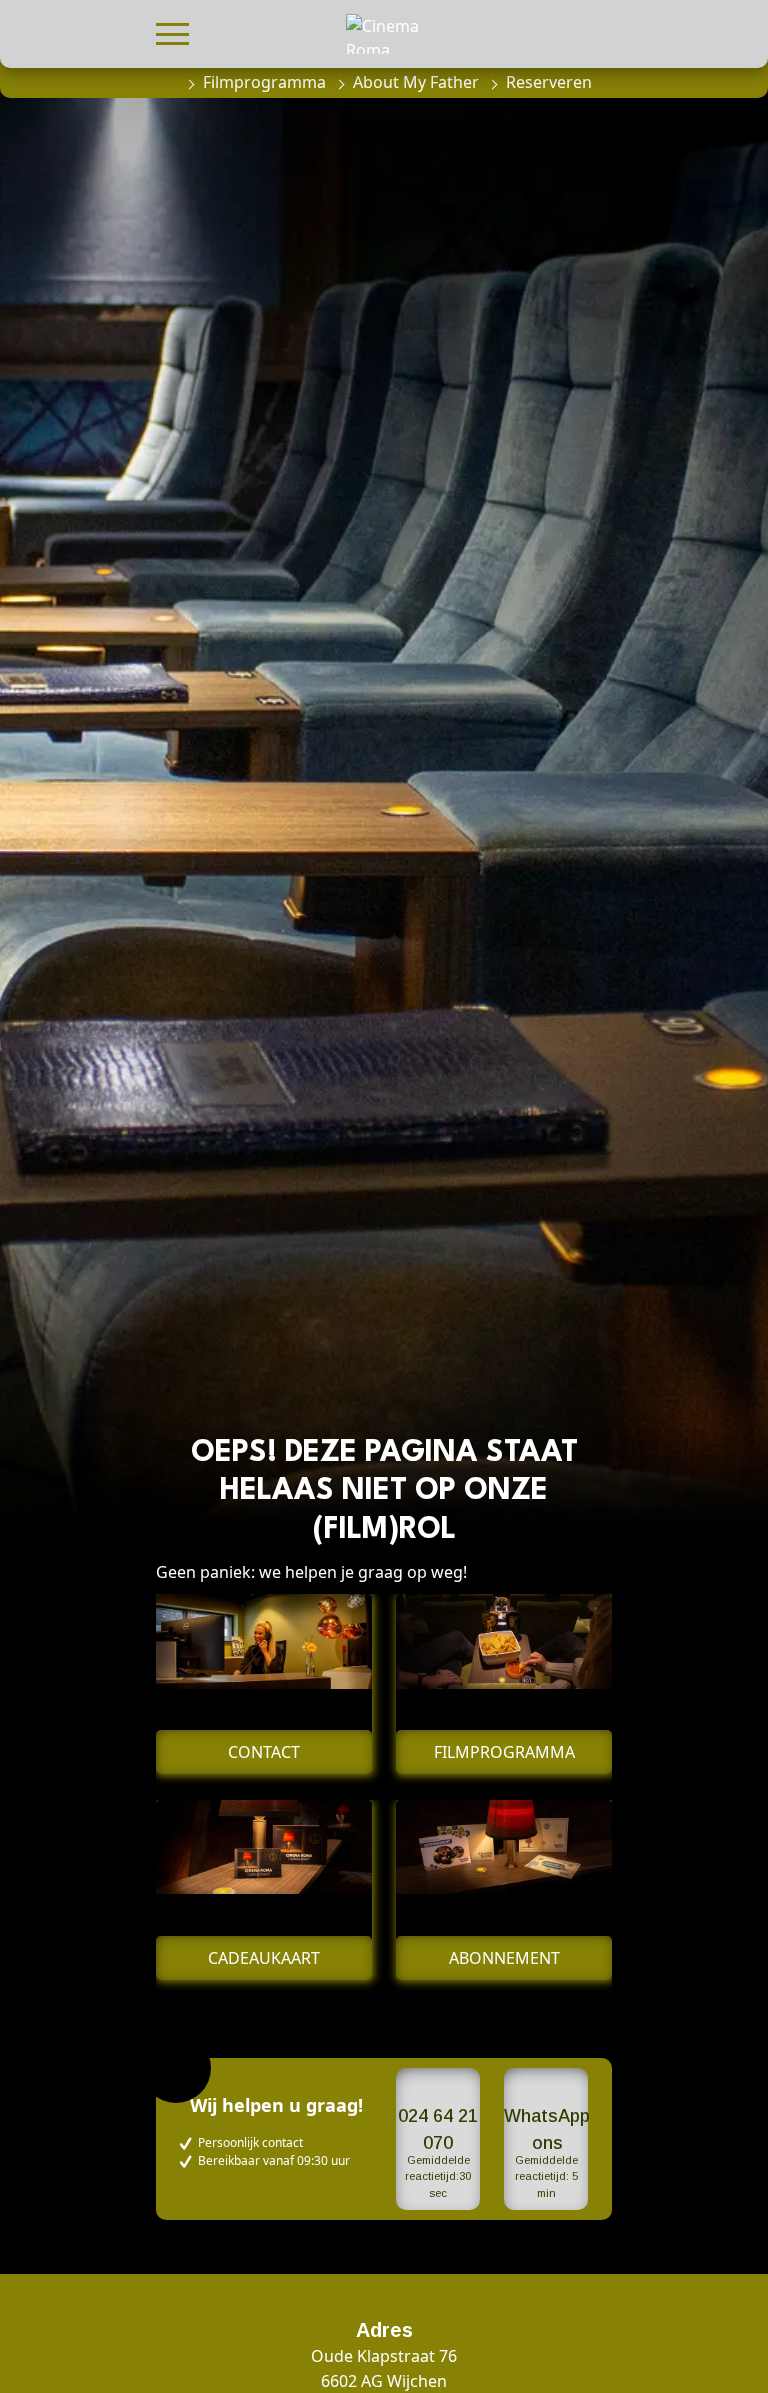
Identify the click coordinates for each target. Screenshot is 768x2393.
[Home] (166, 82)
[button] (172, 31)
